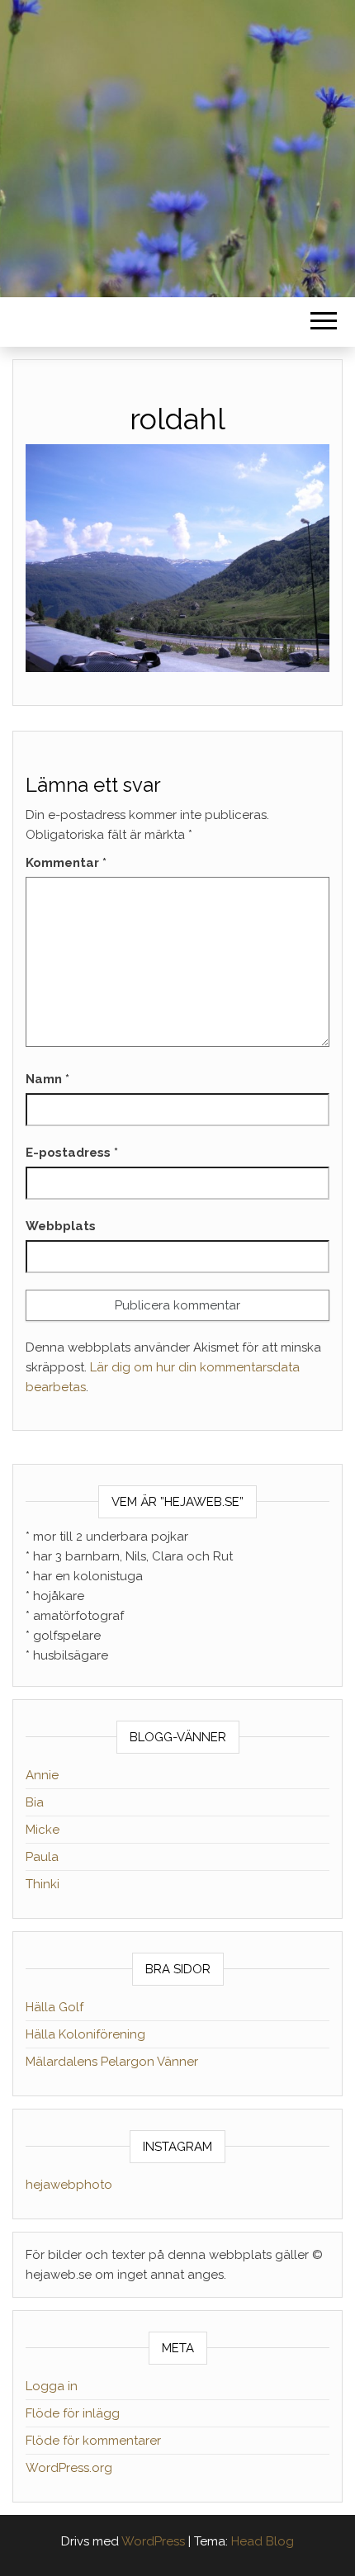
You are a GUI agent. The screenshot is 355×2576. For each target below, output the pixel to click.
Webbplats (61, 1226)
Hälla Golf (54, 2007)
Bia (35, 1802)
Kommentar (66, 863)
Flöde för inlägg (73, 2413)
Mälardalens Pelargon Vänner (112, 2062)
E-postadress (72, 1153)
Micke (43, 1830)
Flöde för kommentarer (93, 2441)
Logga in (52, 2386)
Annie (42, 1775)
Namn (47, 1079)
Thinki (43, 1884)
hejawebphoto (69, 2185)
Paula (42, 1857)
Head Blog (263, 2541)
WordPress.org (69, 2468)
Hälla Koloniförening (85, 2034)
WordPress (153, 2541)
